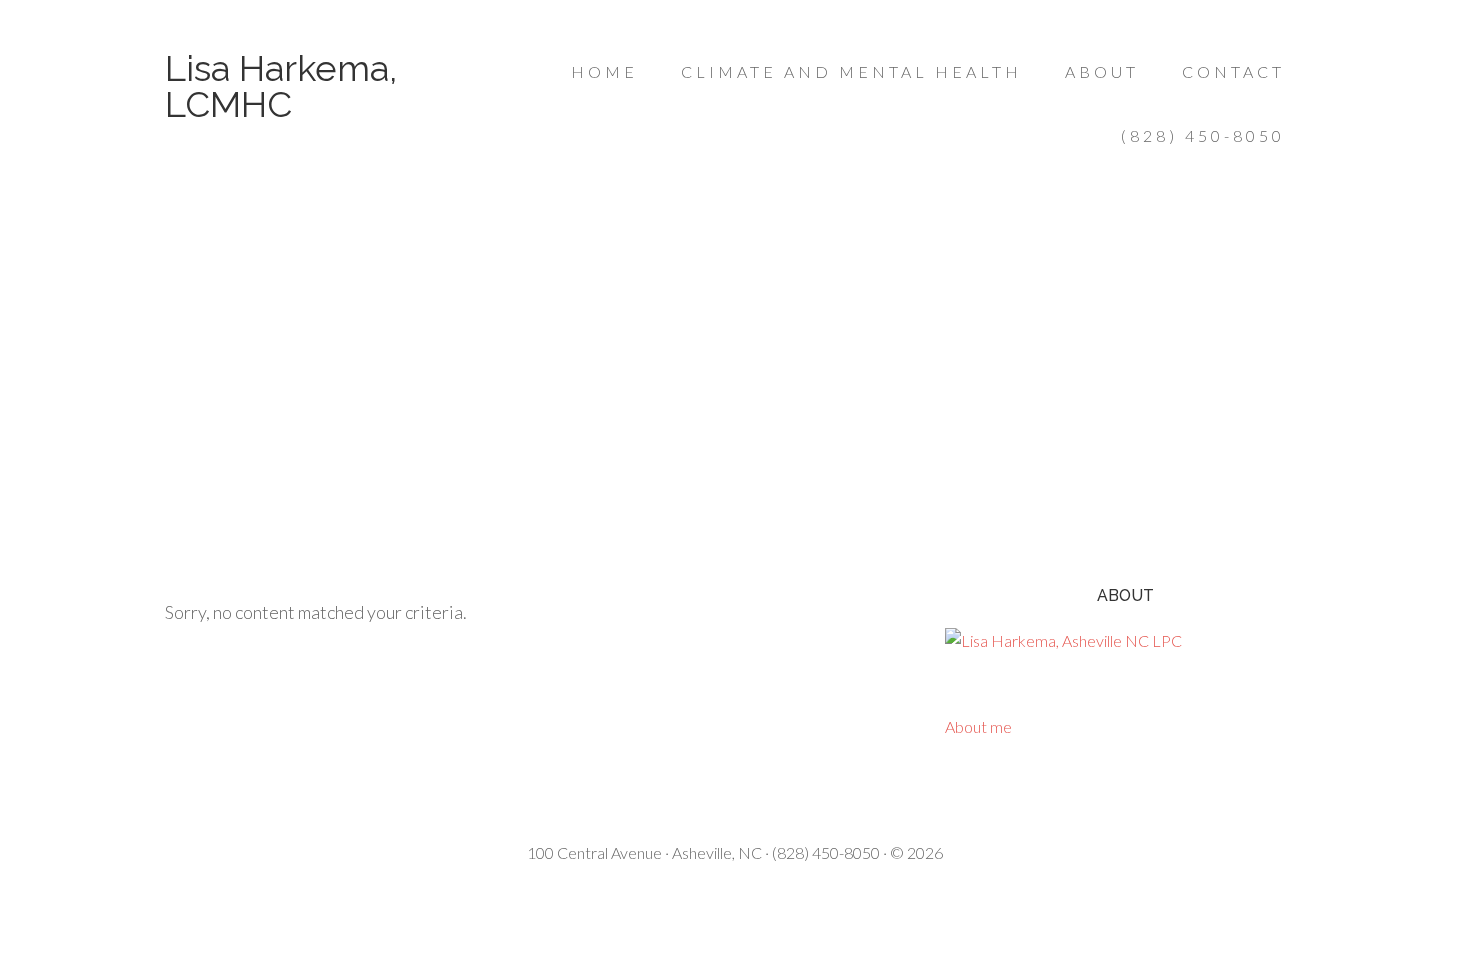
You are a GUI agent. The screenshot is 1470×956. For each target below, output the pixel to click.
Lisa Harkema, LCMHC (281, 86)
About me (978, 726)
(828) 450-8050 (826, 852)
